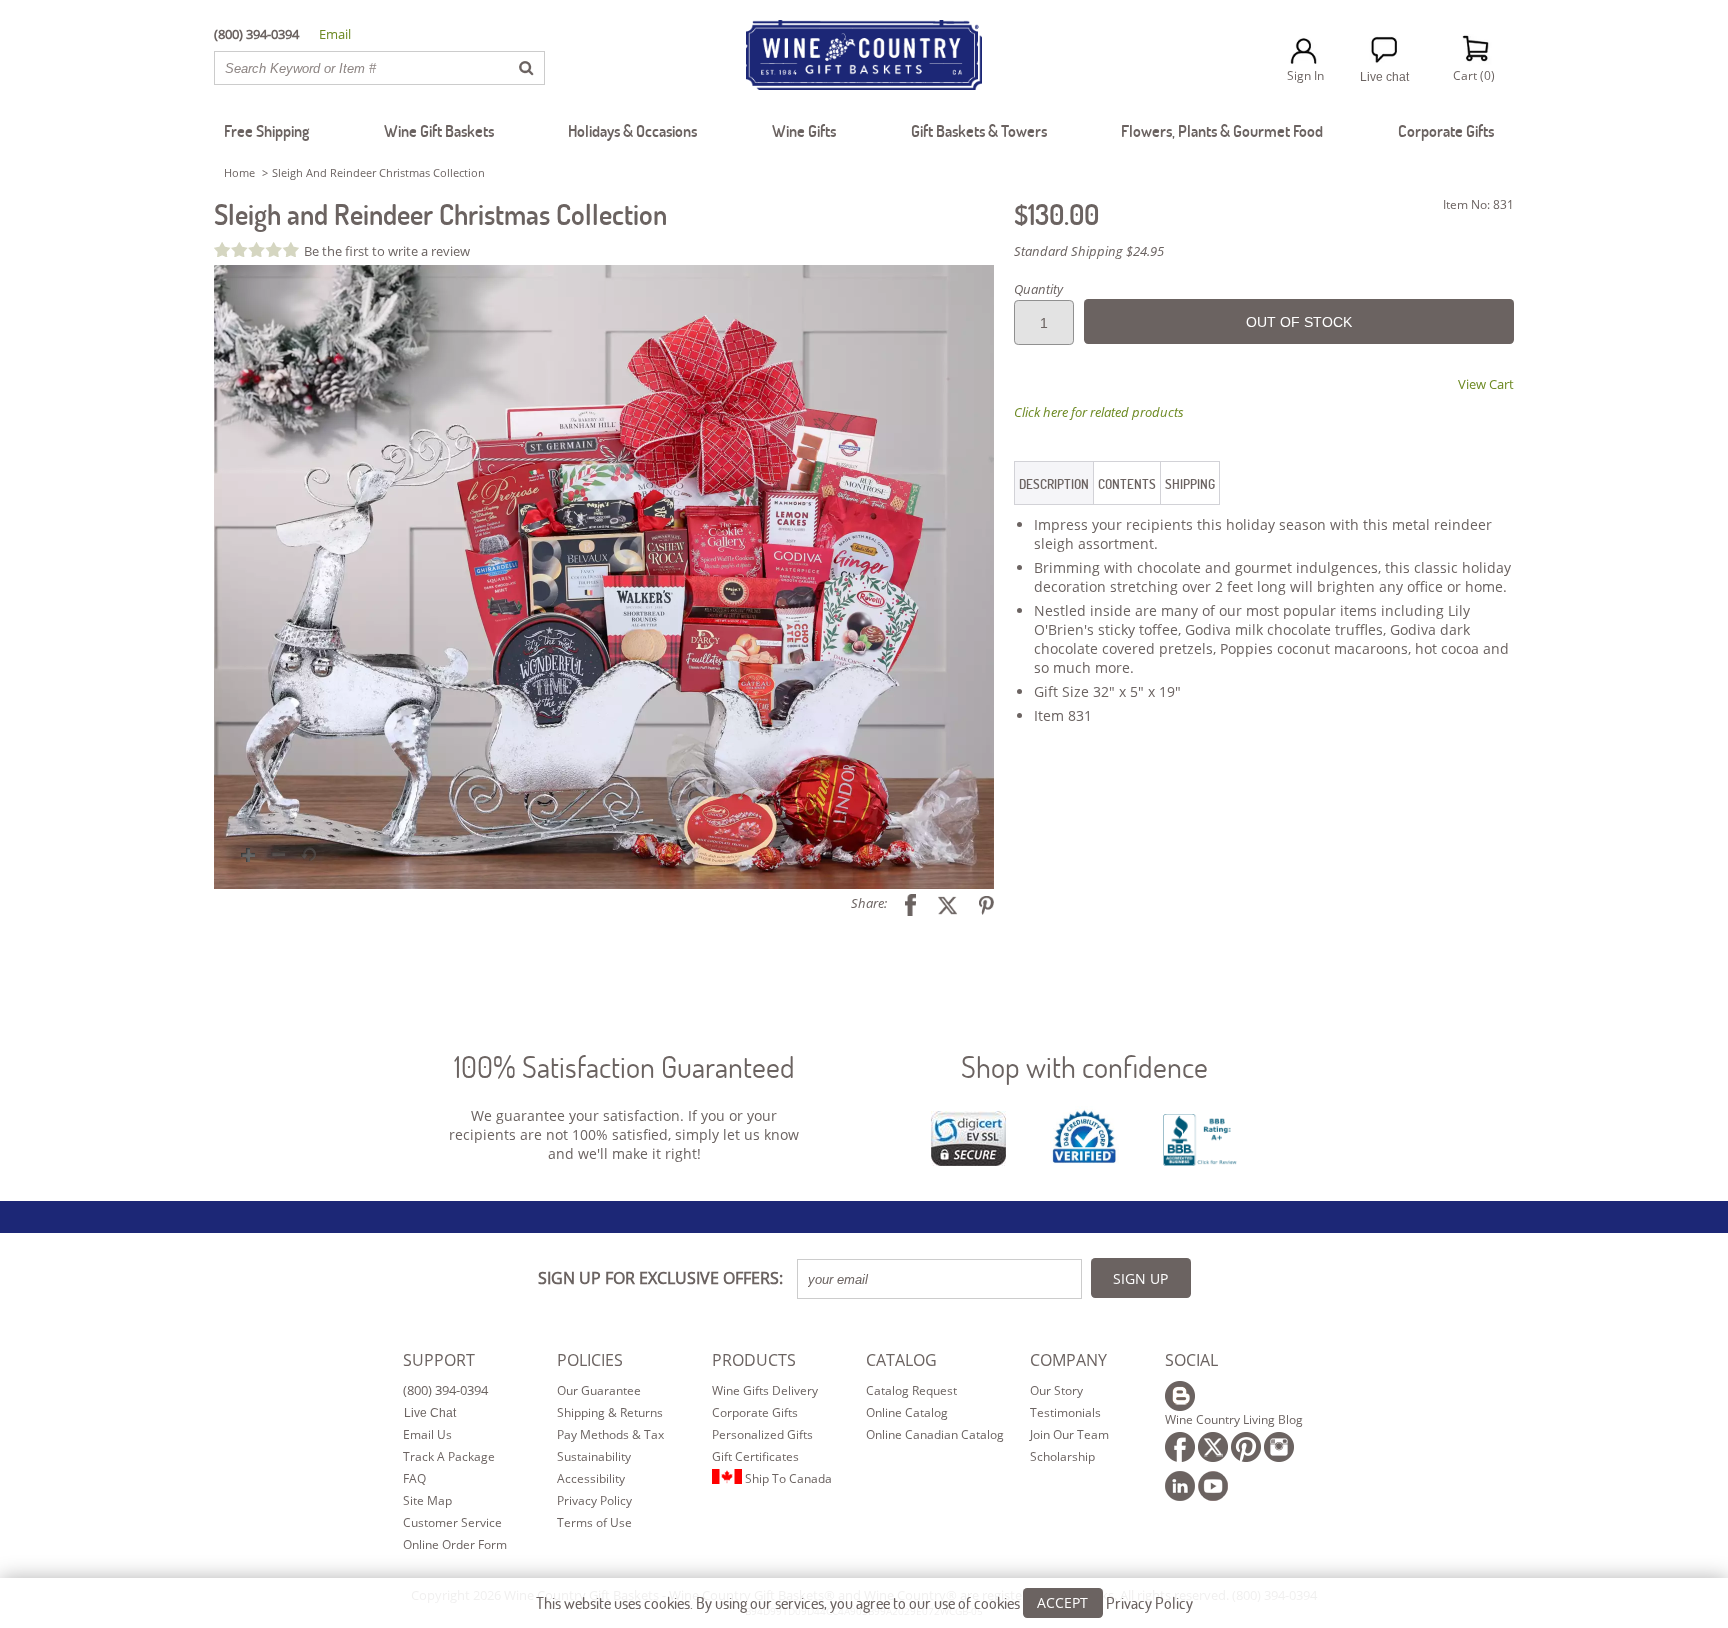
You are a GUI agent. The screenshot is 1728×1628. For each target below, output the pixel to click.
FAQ (414, 1478)
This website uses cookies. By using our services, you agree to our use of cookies (864, 1602)
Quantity (1038, 289)
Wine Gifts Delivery (765, 1390)
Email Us (427, 1434)
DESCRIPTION (1054, 484)
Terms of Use (594, 1522)
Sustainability (594, 1456)
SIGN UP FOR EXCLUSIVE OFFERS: (660, 1278)
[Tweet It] (940, 903)
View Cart (1486, 384)
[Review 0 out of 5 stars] (259, 249)
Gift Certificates (755, 1456)
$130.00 (1056, 214)
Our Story (1056, 1390)
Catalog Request (911, 1390)
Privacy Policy (594, 1500)
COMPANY (1068, 1360)
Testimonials (1065, 1412)
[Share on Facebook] (903, 903)
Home (239, 172)
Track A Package (449, 1456)
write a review (429, 251)
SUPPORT (439, 1360)
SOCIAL (1191, 1360)
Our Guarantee (599, 1390)
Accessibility (591, 1478)
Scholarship (1062, 1456)
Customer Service (452, 1522)
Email (335, 34)
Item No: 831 (1478, 204)
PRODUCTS (754, 1360)
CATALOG (901, 1360)
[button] (604, 577)
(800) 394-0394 (445, 1390)
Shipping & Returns (610, 1412)
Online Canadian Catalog (935, 1434)
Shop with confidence (1084, 1066)
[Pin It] (979, 903)
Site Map (427, 1500)
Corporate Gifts (755, 1412)
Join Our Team (1069, 1434)
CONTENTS (1127, 484)
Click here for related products (1099, 412)
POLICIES (590, 1360)
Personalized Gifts (762, 1434)
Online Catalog (907, 1412)
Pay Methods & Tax (610, 1434)
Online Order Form (455, 1544)
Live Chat (430, 1413)
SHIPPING (1190, 484)
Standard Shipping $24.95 (1089, 251)
